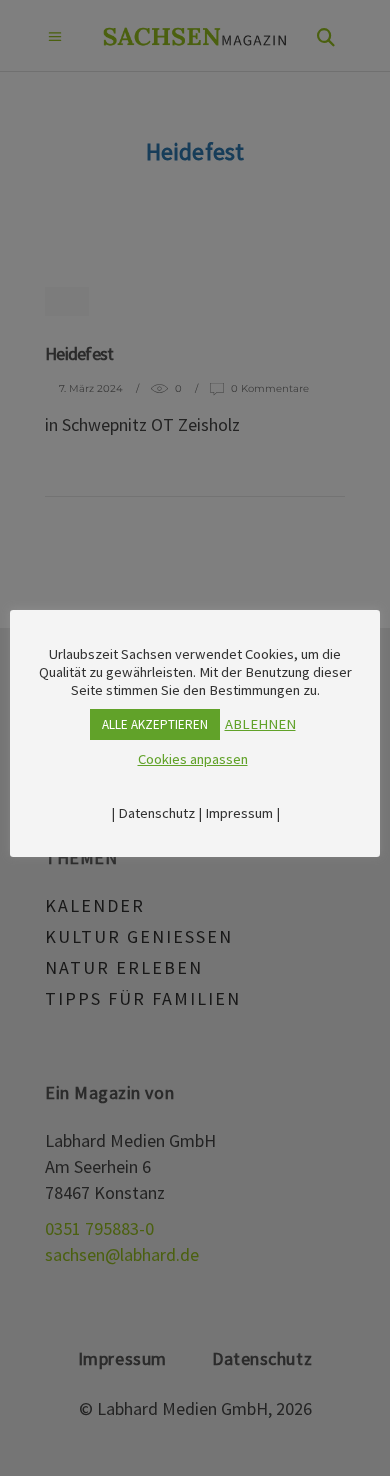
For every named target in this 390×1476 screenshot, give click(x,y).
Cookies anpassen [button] (193, 759)
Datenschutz (156, 813)
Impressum (239, 813)
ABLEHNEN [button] (260, 724)
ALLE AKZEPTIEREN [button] (155, 724)
